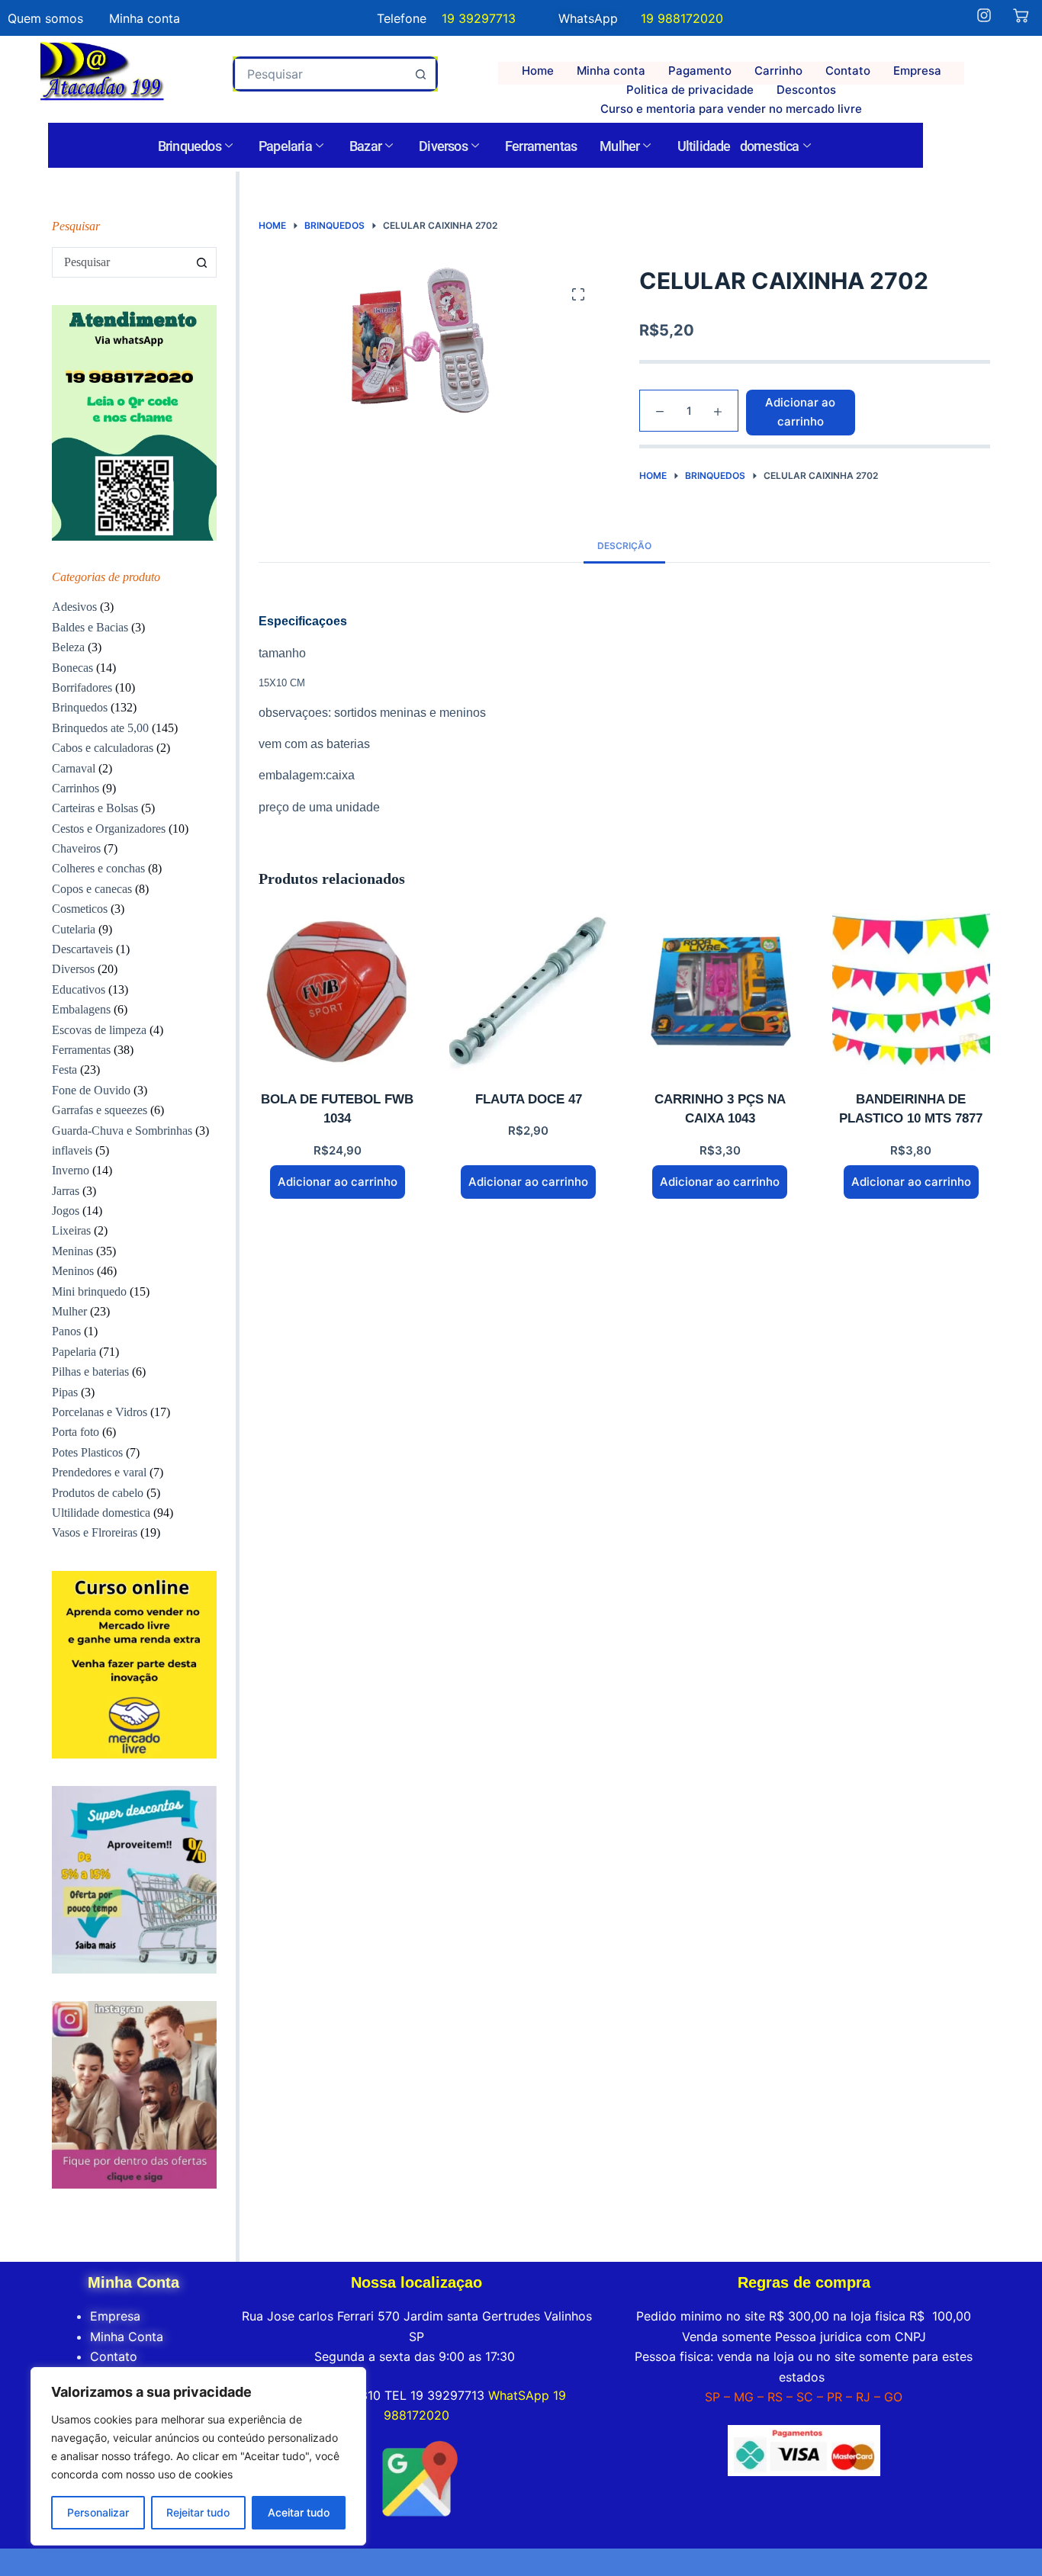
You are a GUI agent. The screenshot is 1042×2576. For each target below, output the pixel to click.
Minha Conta (127, 2337)
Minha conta (611, 71)
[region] (198, 2456)
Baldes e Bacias (90, 627)
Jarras (66, 1191)
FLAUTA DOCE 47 (529, 1099)
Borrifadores (82, 687)
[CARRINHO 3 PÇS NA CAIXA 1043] (720, 992)
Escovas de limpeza (99, 1030)
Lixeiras (71, 1230)
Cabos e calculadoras (103, 748)
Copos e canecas (92, 889)
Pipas (65, 1392)
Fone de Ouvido (91, 1090)
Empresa (917, 71)
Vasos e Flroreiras (95, 1532)
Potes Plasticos (87, 1452)
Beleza (68, 647)
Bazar (365, 146)
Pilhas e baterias (90, 1372)
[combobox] (321, 74)
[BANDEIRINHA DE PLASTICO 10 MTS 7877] (911, 992)
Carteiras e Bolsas (95, 808)
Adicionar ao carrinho (800, 412)
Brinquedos (190, 146)
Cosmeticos (80, 909)
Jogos (66, 1211)
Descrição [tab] (624, 546)
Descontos (806, 90)
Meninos (73, 1271)
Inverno (71, 1170)
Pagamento (700, 71)
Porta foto (76, 1432)
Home (538, 71)
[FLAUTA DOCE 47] (528, 992)
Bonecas (72, 668)
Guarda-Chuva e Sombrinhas (122, 1131)
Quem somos (45, 18)
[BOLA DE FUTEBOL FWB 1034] (338, 992)
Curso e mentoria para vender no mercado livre (731, 109)
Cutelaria (74, 929)
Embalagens (81, 1009)
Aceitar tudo (299, 2512)
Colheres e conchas (98, 868)
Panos (66, 1331)
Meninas (72, 1251)
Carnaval (74, 768)
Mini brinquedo (89, 1291)
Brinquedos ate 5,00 (100, 728)
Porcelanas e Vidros (100, 1412)
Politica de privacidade (690, 90)
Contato (848, 71)
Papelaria (285, 146)
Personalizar (98, 2512)
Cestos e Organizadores (109, 829)
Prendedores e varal (99, 1472)
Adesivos (74, 607)
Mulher (619, 146)
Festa (64, 1070)
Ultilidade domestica (738, 146)
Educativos (79, 989)
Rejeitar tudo (198, 2512)
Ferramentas (541, 146)
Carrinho (778, 71)
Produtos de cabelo (98, 1493)
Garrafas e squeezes (100, 1110)
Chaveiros (76, 848)
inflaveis (72, 1150)
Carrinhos (76, 788)
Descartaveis (82, 949)
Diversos (443, 146)
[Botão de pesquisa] (420, 74)
